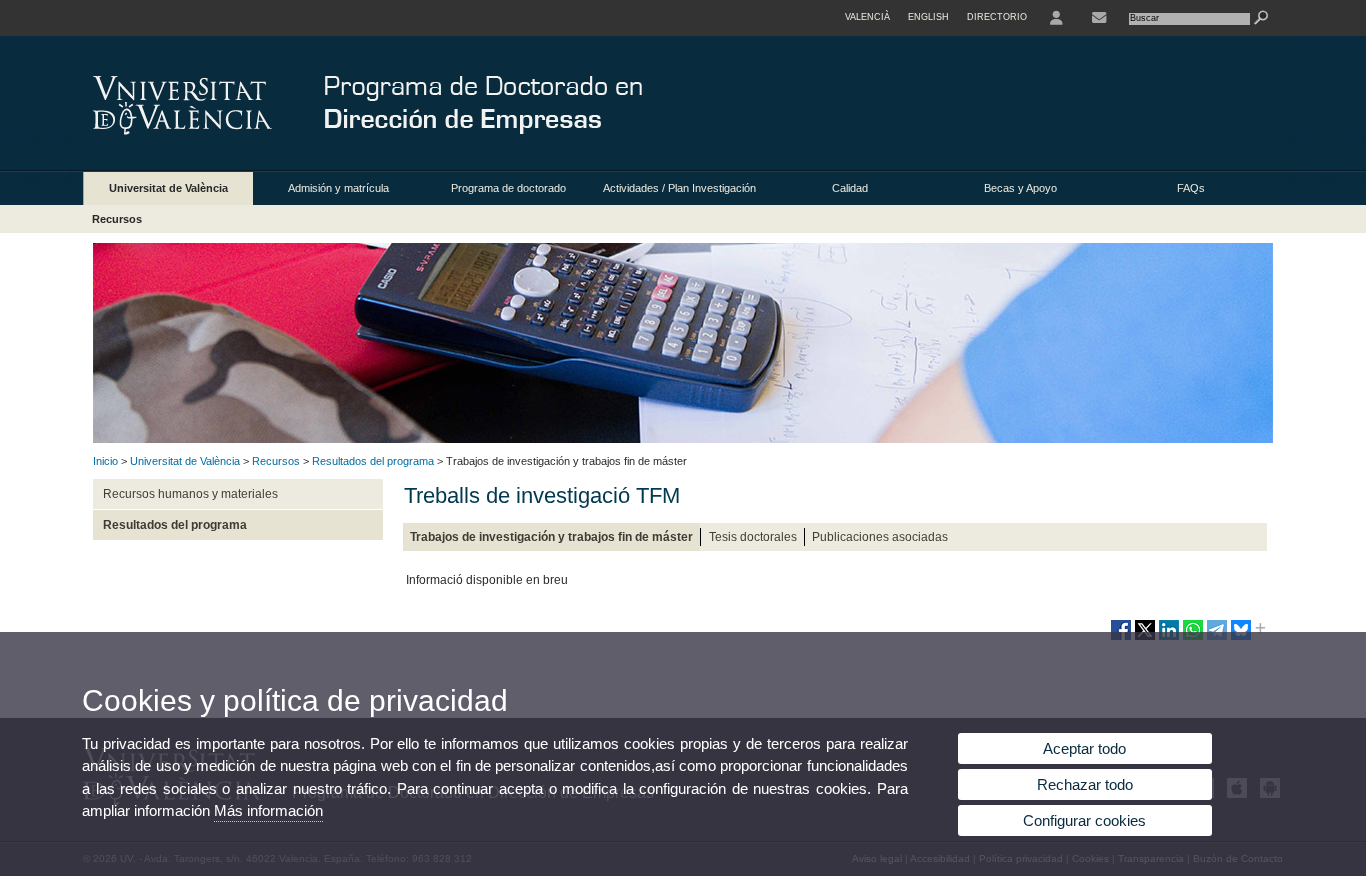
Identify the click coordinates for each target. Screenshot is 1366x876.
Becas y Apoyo (1020, 188)
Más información (268, 810)
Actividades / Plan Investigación (679, 188)
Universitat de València (168, 188)
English (928, 17)
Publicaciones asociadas (880, 537)
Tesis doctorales (753, 537)
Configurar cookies (1084, 820)
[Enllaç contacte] (1099, 18)
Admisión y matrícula (338, 188)
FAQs (1191, 188)
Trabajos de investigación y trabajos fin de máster (551, 537)
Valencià (867, 17)
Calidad (850, 188)
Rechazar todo (1085, 784)
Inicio (105, 461)
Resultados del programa (373, 461)
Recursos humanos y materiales (190, 494)
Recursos (117, 219)
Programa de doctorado (508, 188)
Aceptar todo (1084, 748)
